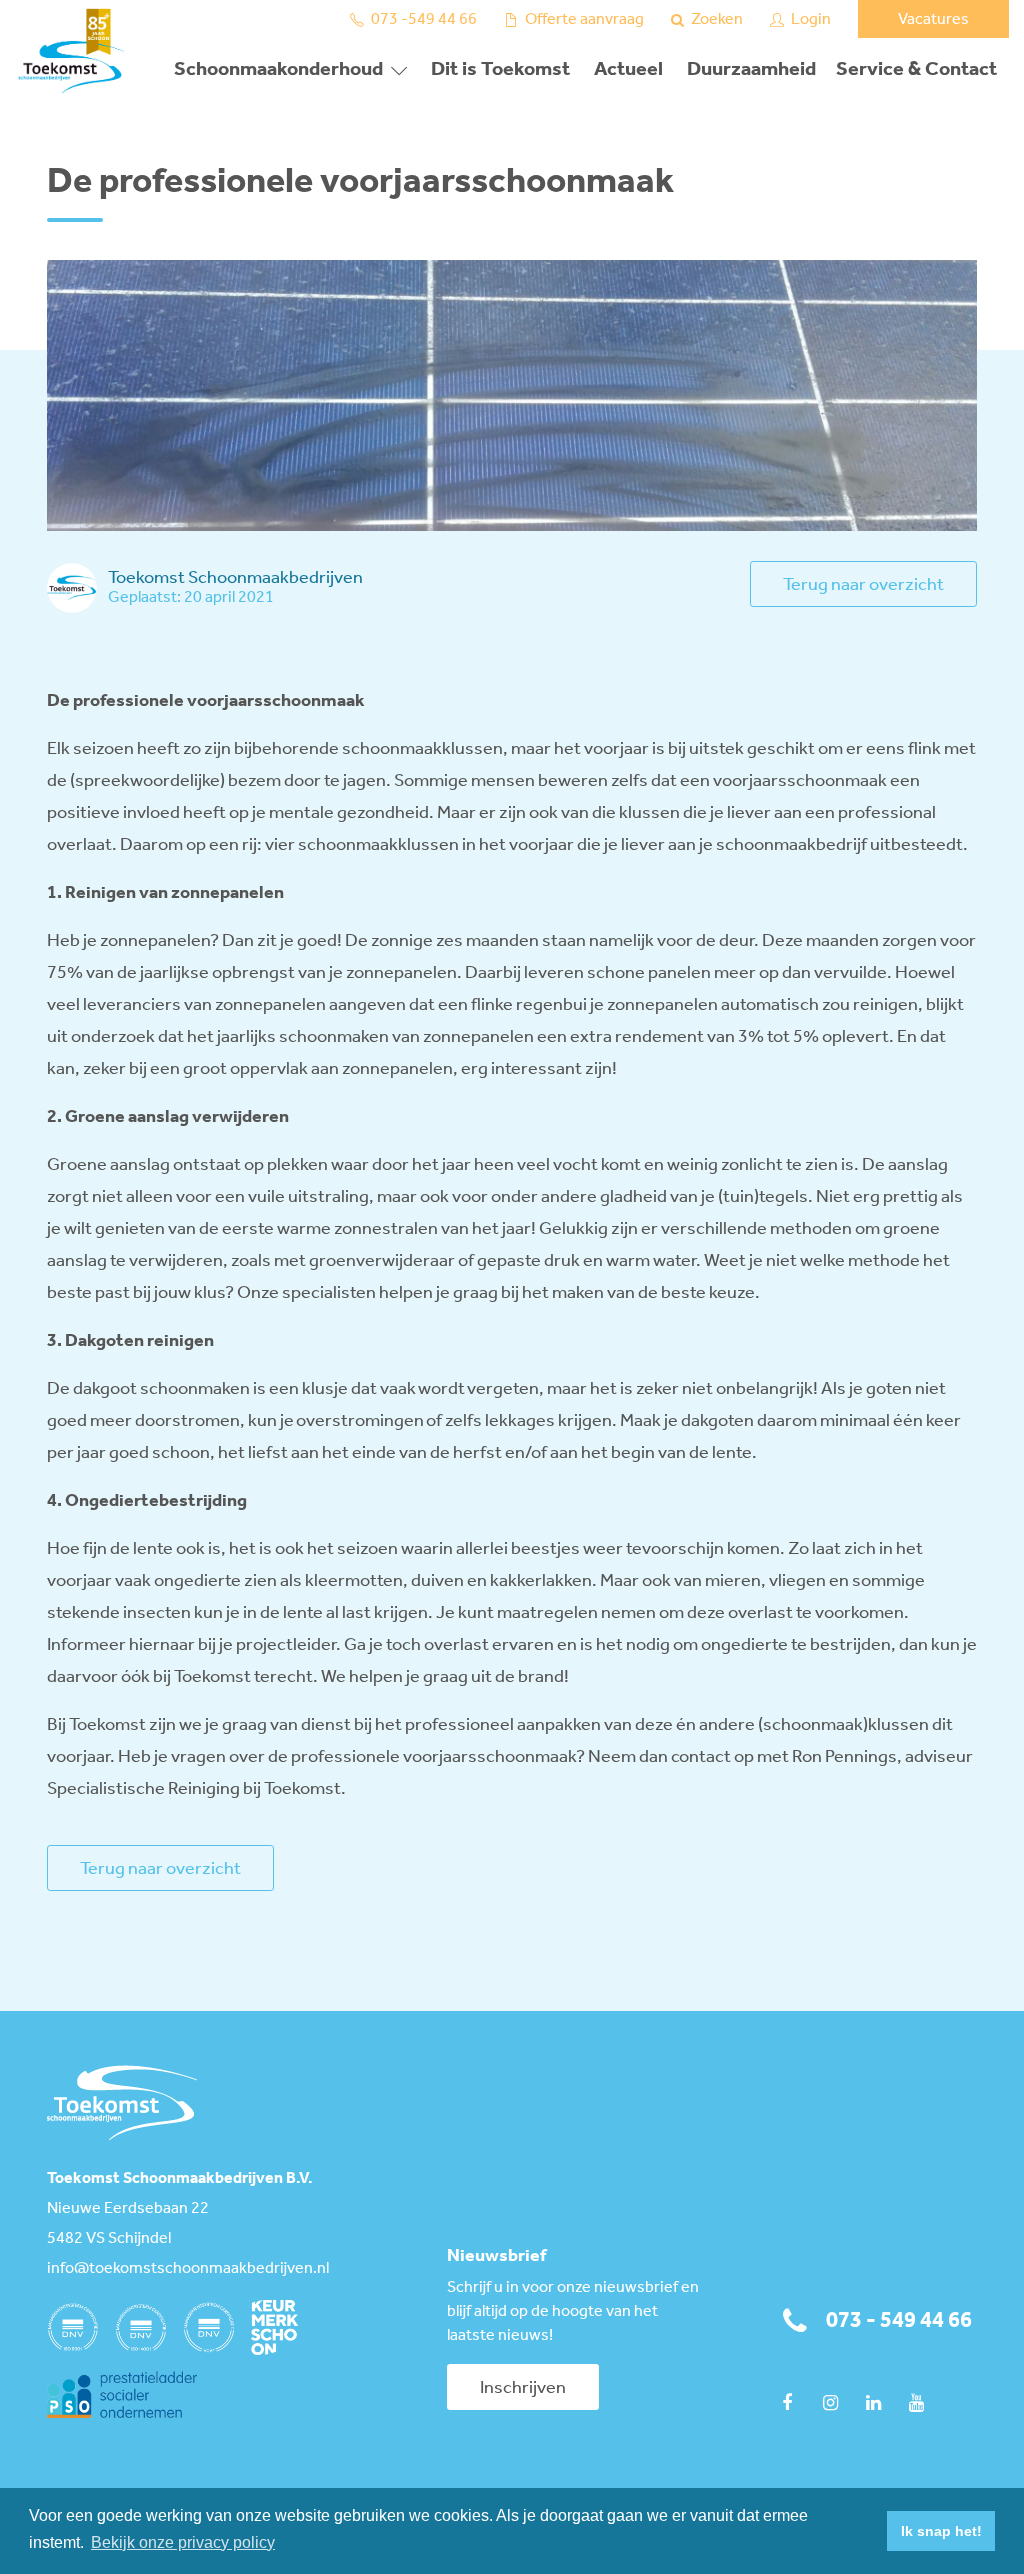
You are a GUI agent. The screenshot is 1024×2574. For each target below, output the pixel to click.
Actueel (628, 70)
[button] (866, 2531)
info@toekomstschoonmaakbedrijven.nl (188, 2269)
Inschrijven (523, 2388)
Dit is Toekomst (500, 70)
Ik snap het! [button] (941, 2531)
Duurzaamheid (751, 70)
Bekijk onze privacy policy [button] (183, 2542)
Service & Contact (916, 70)
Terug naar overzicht (863, 585)
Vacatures (933, 19)
